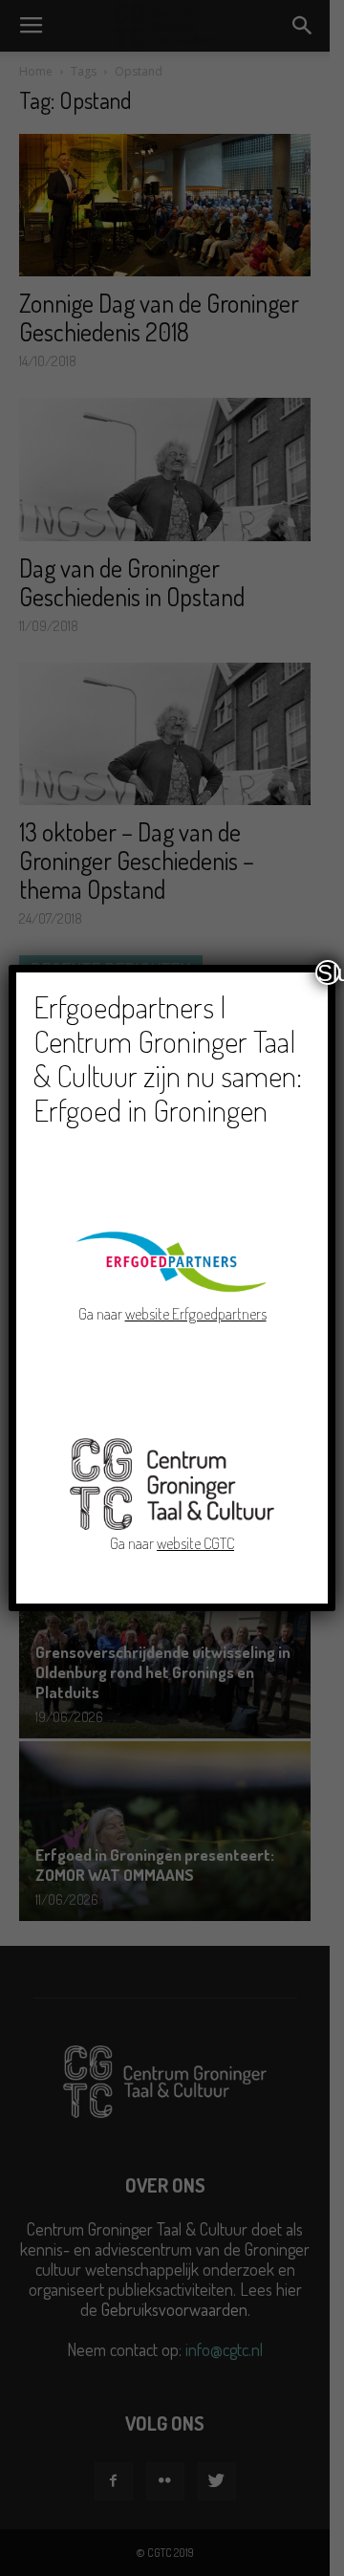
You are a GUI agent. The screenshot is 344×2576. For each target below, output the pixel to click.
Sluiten (329, 972)
